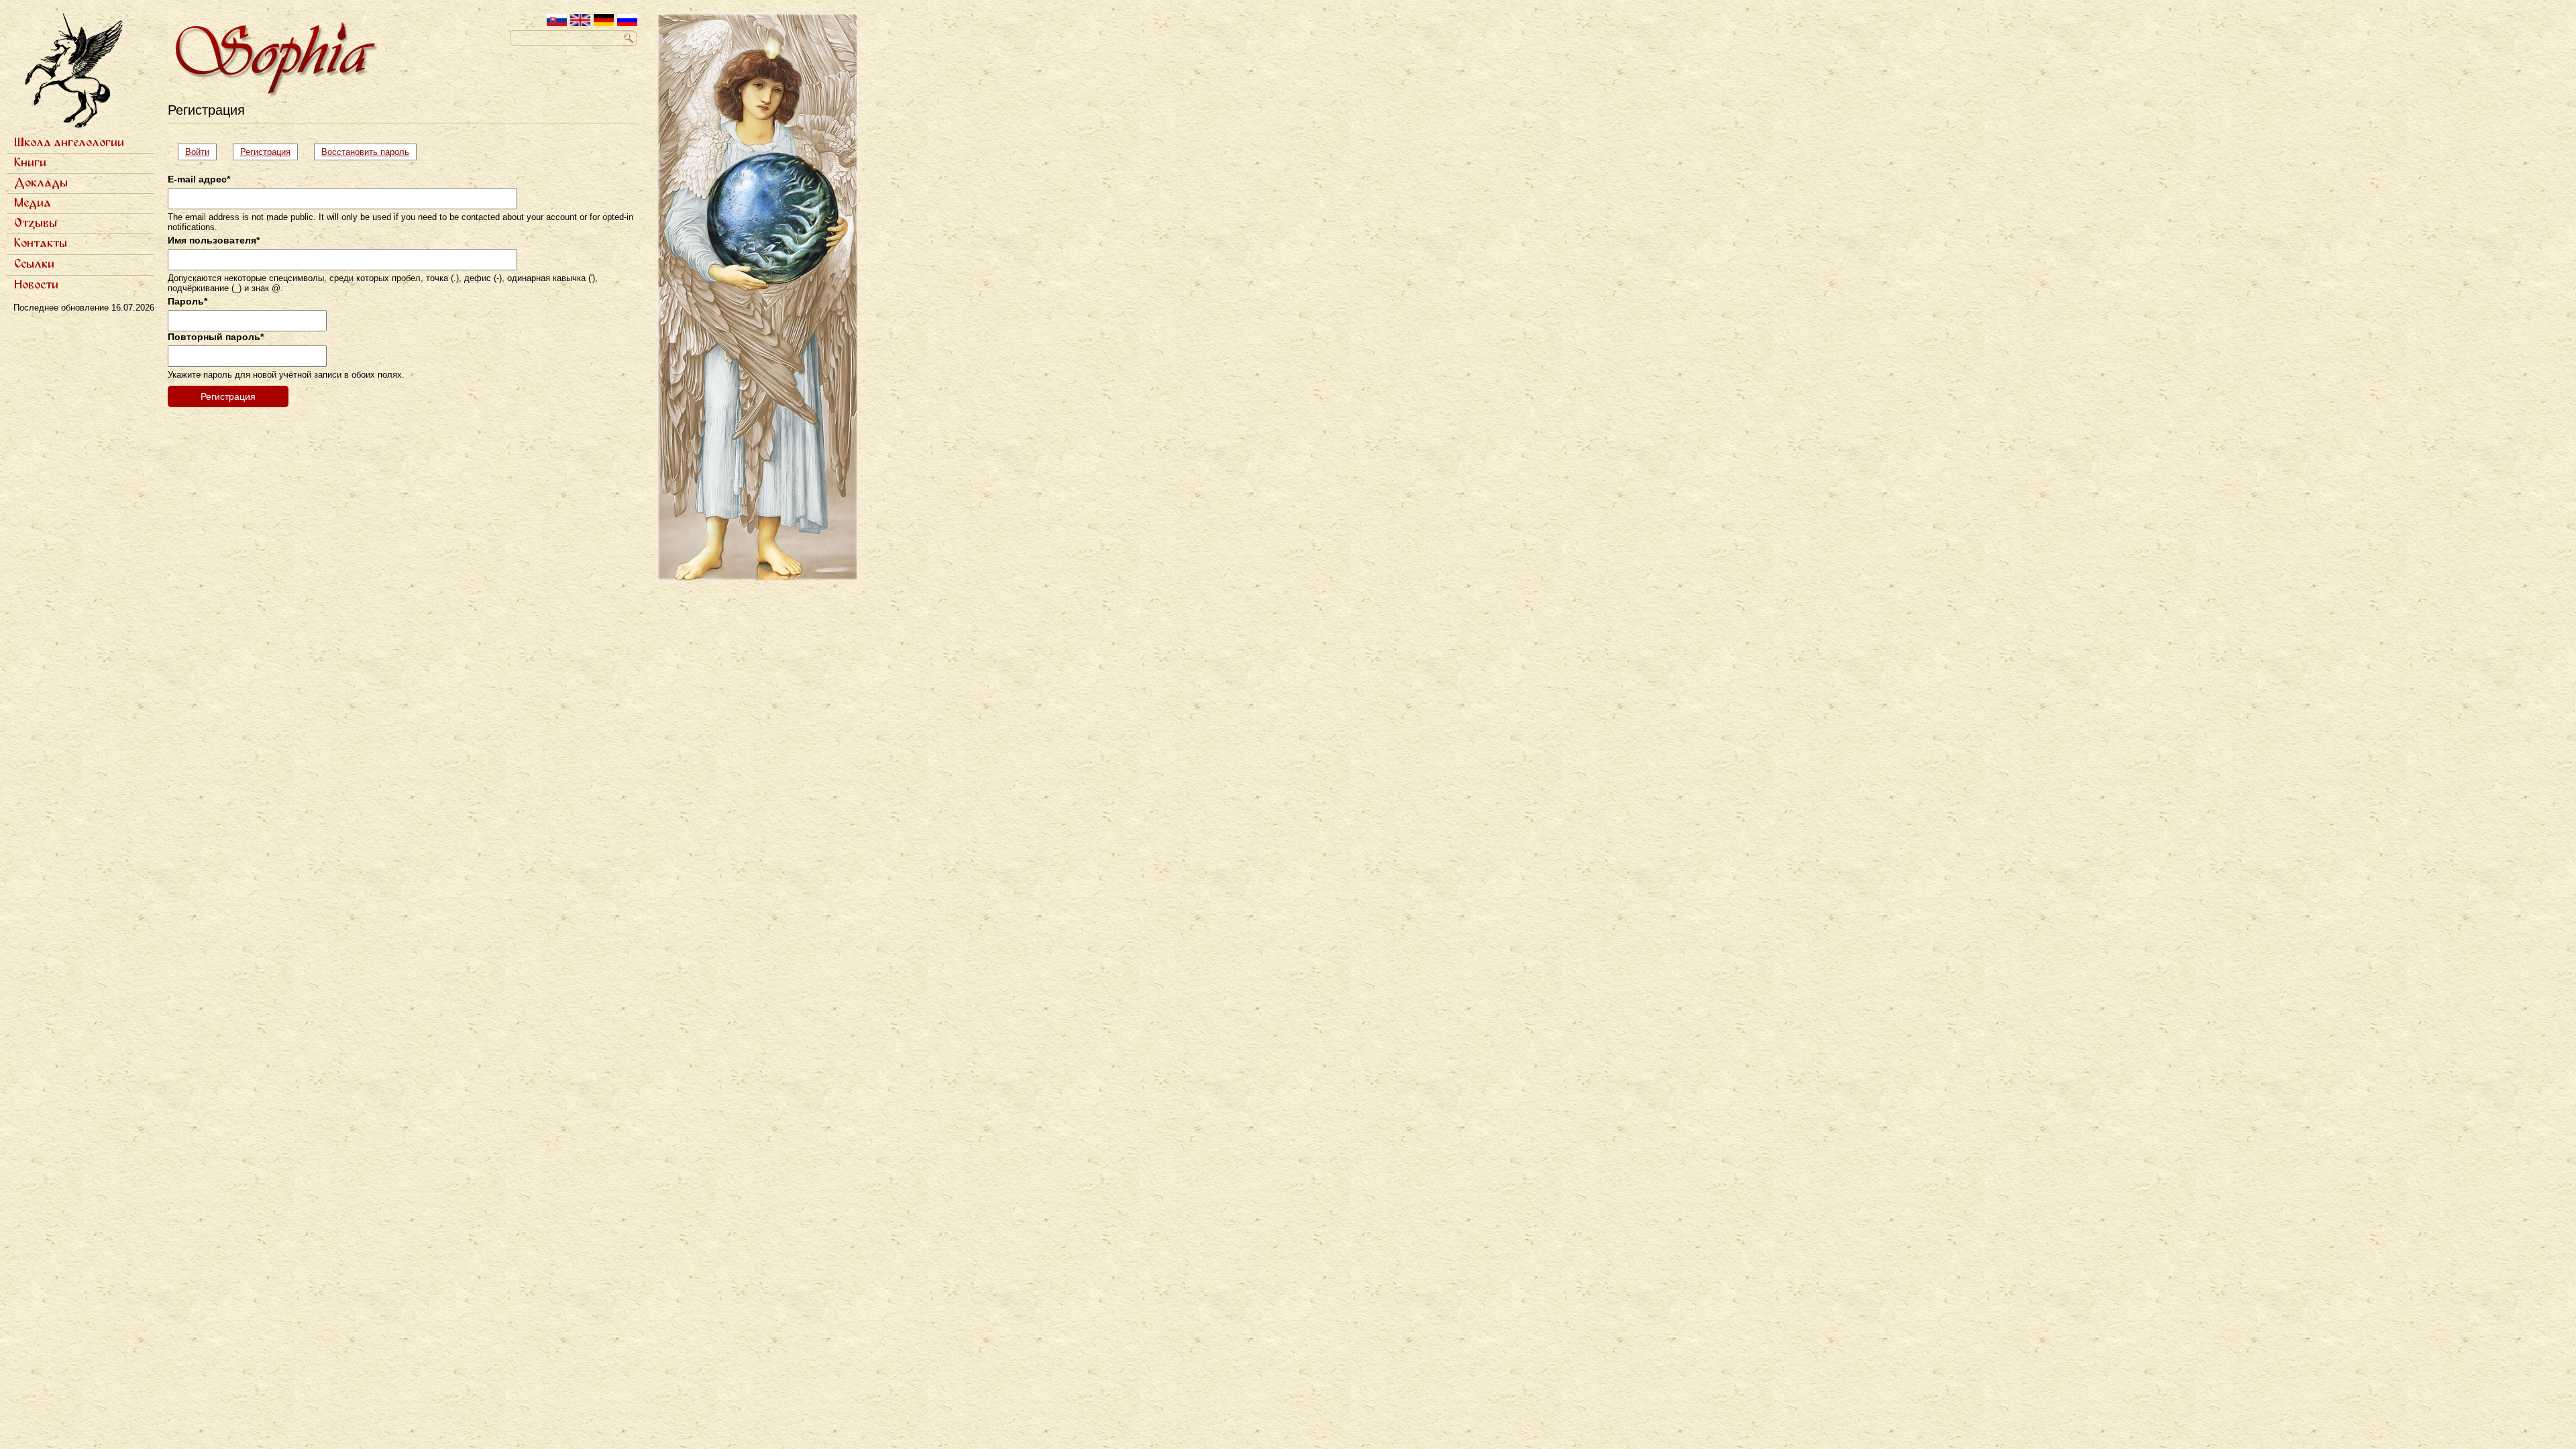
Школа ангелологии (69, 143)
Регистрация (269, 154)
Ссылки (34, 264)
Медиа (33, 203)
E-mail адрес (199, 179)
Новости (36, 285)
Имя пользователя (214, 240)
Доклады (41, 183)
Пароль (187, 301)
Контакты (41, 244)
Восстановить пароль (365, 152)
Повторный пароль (216, 337)
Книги (30, 163)
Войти (197, 152)
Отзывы (36, 223)
